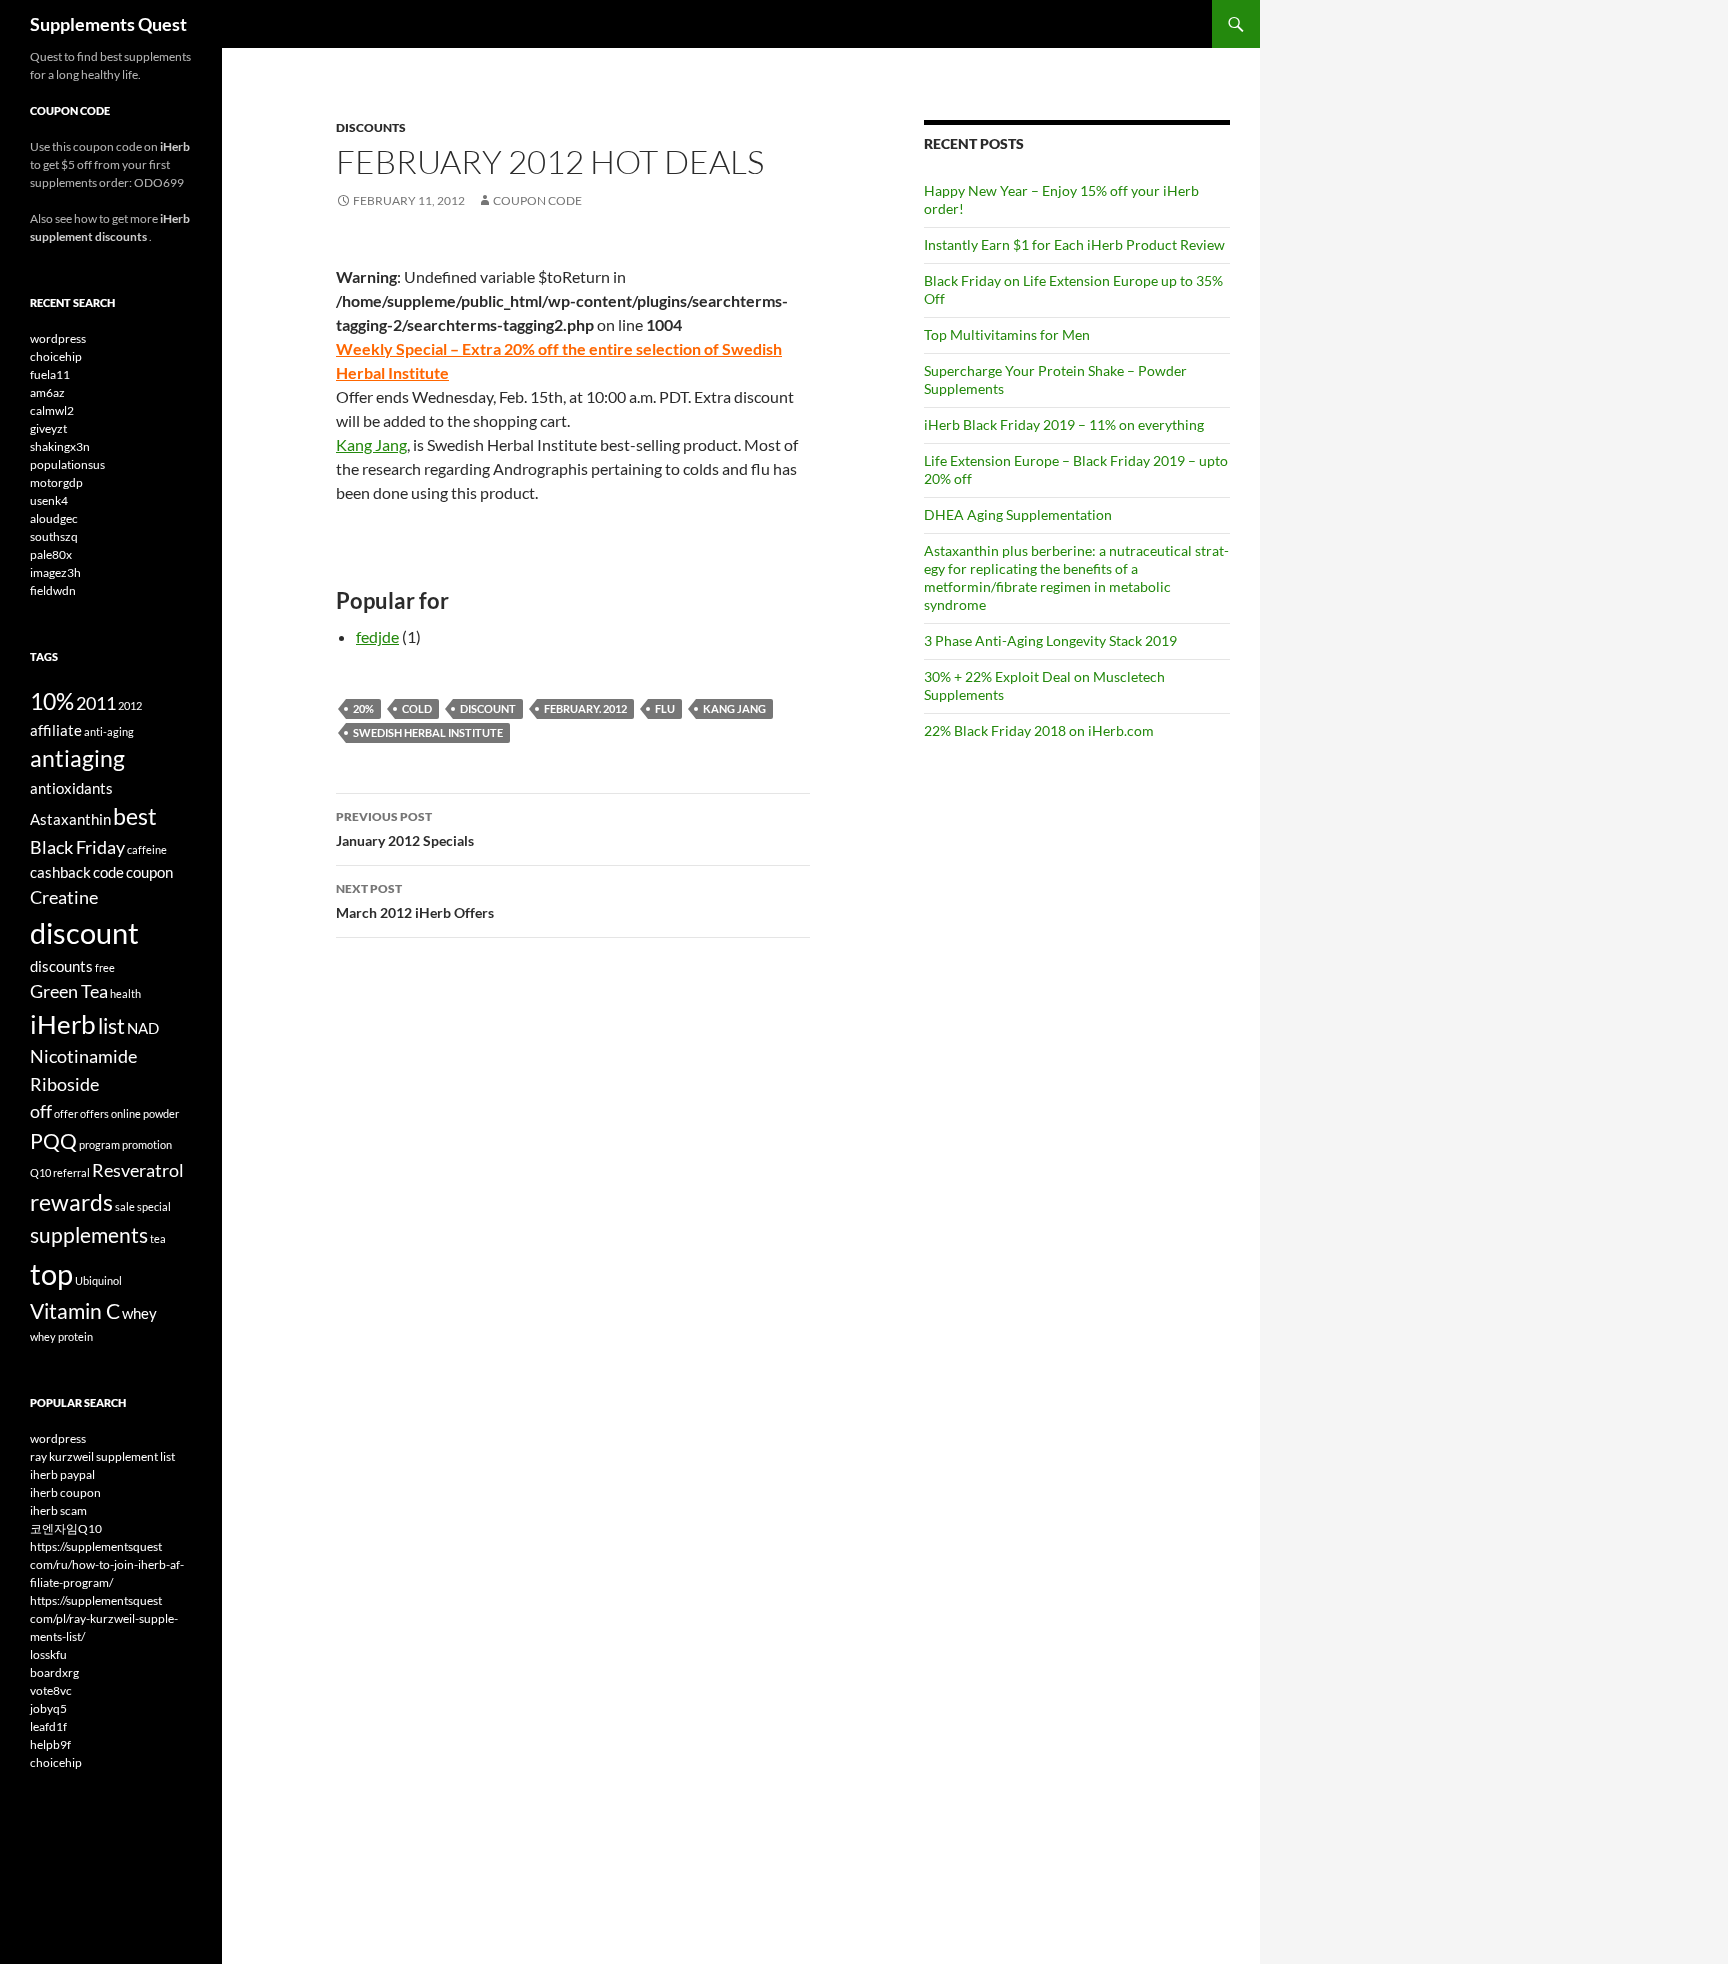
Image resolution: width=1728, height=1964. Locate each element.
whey (139, 1313)
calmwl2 (52, 410)
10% (52, 701)
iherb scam (58, 1510)
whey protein (61, 1336)
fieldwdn (53, 590)
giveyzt (48, 428)
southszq (54, 536)
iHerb (63, 1024)
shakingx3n (60, 446)
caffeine (147, 849)
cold (417, 708)
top (51, 1273)
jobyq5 (48, 1708)
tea (158, 1238)
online (126, 1113)
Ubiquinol (98, 1280)
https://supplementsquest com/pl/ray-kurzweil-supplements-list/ (104, 1618)
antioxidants (71, 788)
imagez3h (55, 572)
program (99, 1144)
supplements (89, 1235)
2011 (96, 703)
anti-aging (109, 731)
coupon (149, 872)
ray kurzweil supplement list (102, 1456)
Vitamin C (75, 1311)
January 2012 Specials (405, 829)
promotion (147, 1144)
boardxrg (54, 1672)
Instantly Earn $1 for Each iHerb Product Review (1074, 244)
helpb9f (50, 1744)
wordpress (58, 338)
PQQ (53, 1141)
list (111, 1026)
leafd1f (48, 1726)
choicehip (56, 356)
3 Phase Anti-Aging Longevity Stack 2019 (1050, 640)
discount (488, 708)
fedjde (377, 636)
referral (71, 1172)
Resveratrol (138, 1170)
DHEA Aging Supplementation (1018, 514)
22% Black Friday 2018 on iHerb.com (1039, 730)
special (154, 1206)
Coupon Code (537, 200)
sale (125, 1206)
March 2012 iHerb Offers (415, 901)
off (41, 1111)
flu (665, 708)
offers (94, 1113)
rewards (71, 1202)
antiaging (77, 758)
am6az (47, 392)
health (125, 993)
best (135, 816)
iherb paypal (62, 1474)
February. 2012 (585, 708)
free (105, 967)
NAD (143, 1028)
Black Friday (77, 847)
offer (66, 1113)
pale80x (51, 554)
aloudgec (54, 518)
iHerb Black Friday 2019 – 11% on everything (1064, 424)
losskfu (48, 1654)
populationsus (67, 464)
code (108, 872)
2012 (130, 705)
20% (363, 708)
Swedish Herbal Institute (428, 732)
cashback (60, 872)
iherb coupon (65, 1492)
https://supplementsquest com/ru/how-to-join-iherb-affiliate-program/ (107, 1564)
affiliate (56, 730)
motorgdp (56, 482)
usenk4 (49, 500)
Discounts (371, 127)
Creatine (64, 897)
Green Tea (69, 991)
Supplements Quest (108, 24)
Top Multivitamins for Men (1007, 334)
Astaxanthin (70, 819)
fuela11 (50, 374)
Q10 (40, 1172)
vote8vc (51, 1690)
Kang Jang (371, 444)
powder (161, 1113)
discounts (61, 966)
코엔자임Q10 (66, 1528)
